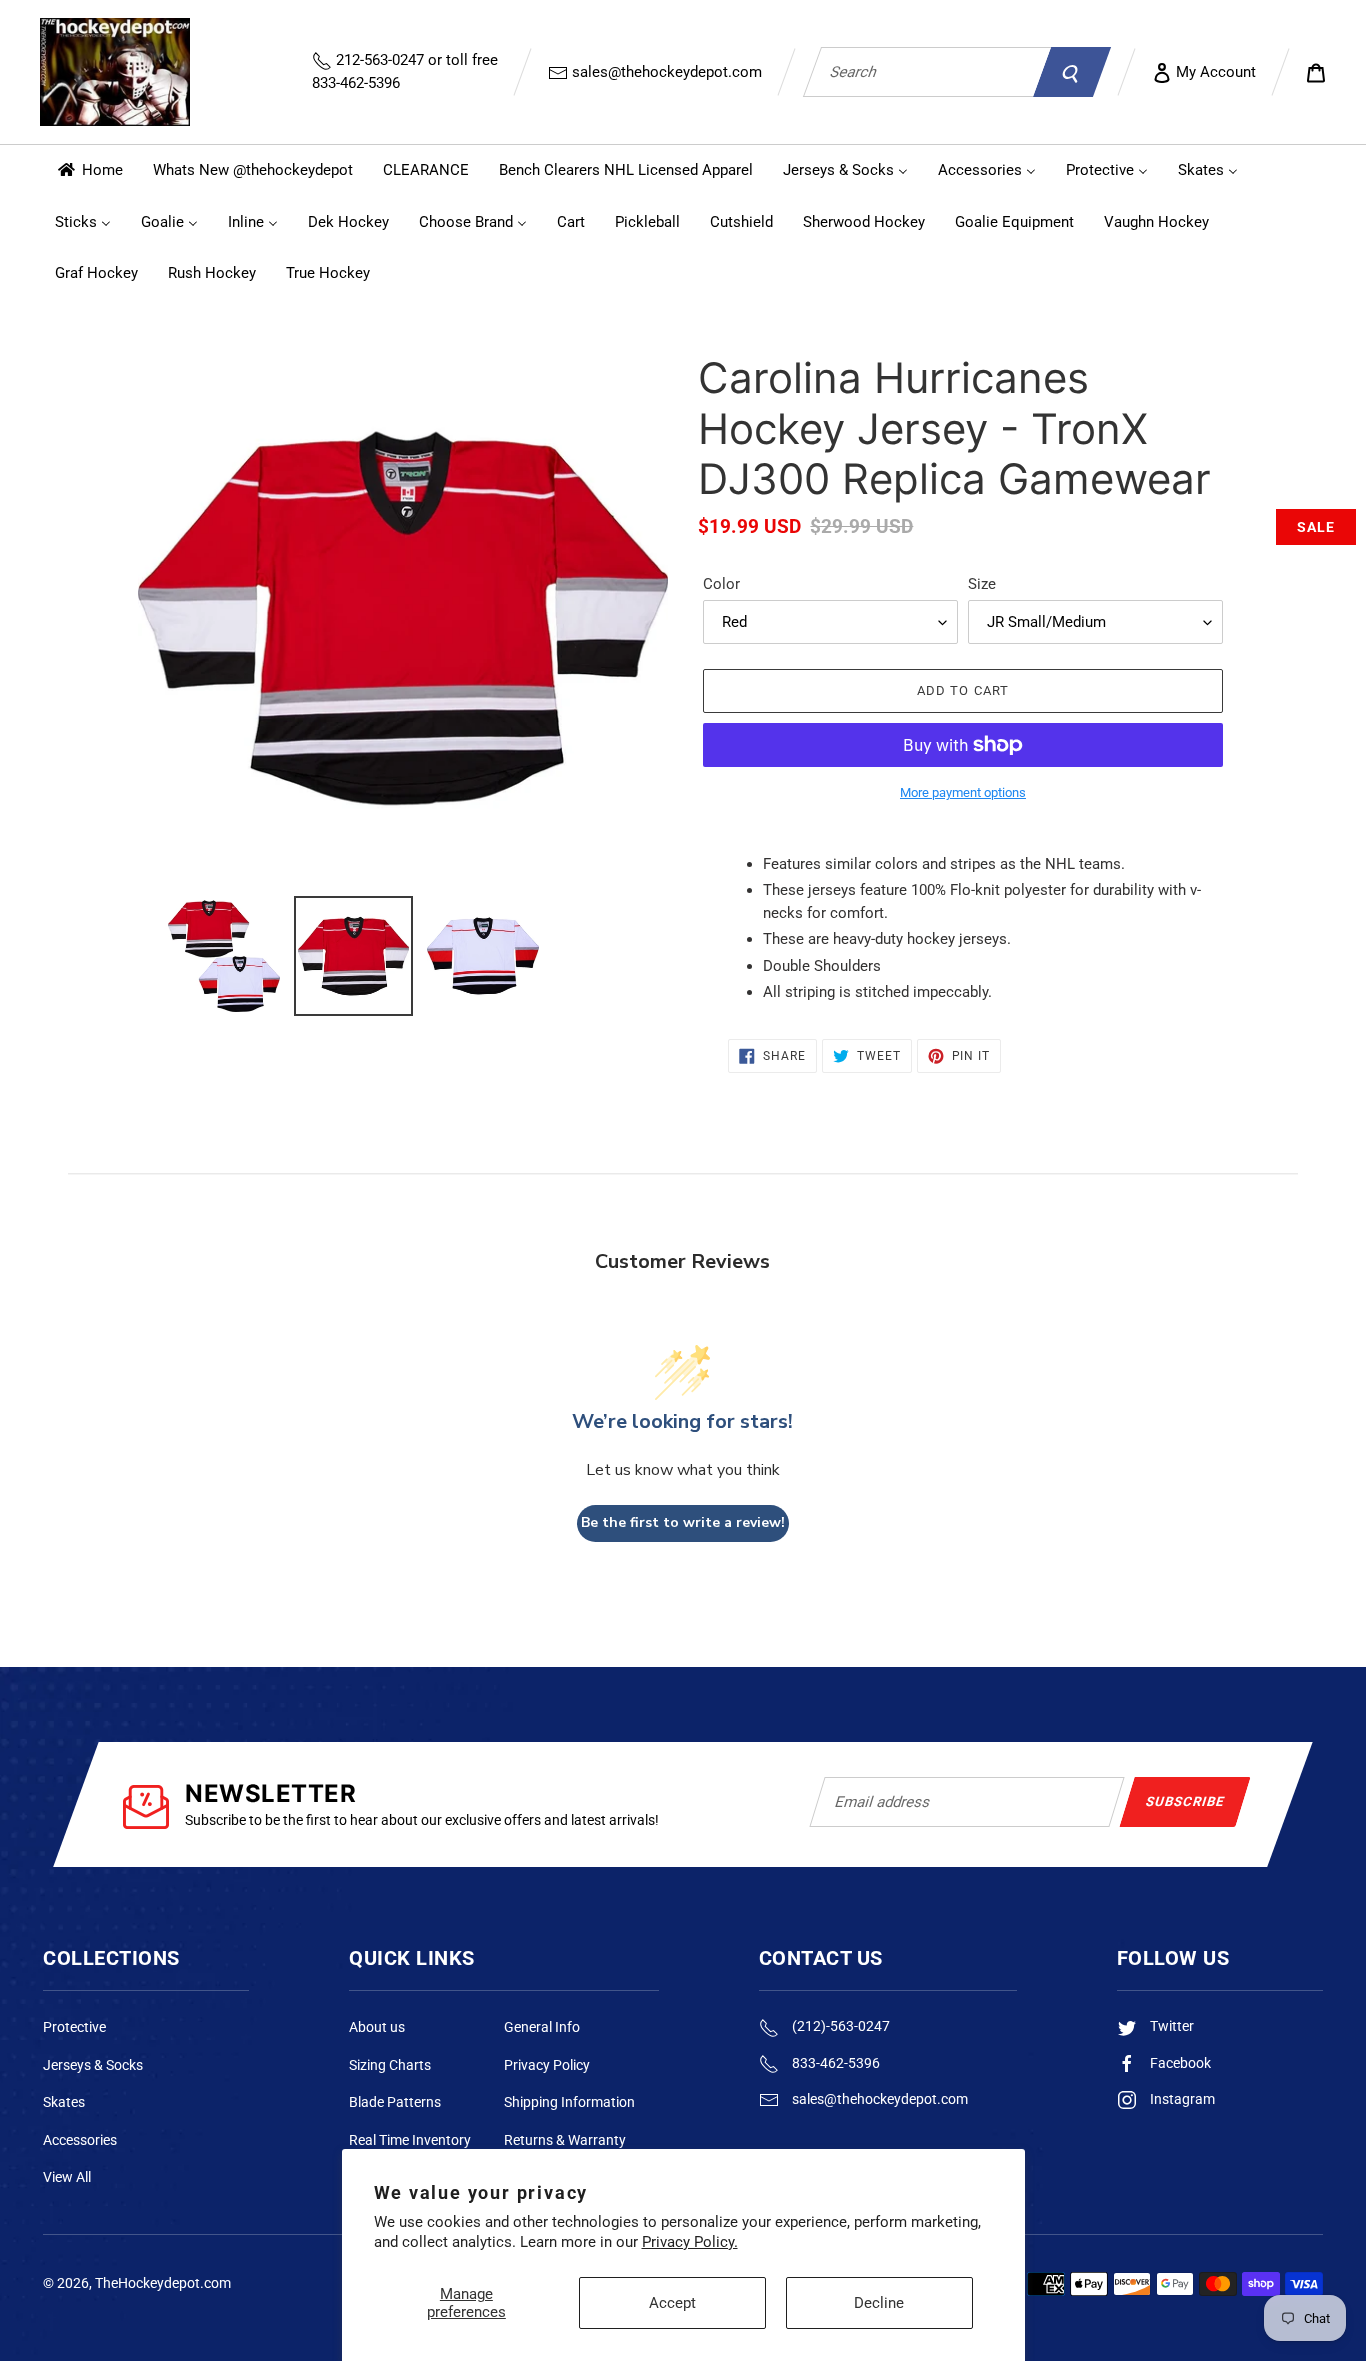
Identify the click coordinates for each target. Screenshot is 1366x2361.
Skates (64, 2102)
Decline (879, 2303)
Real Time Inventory (410, 2140)
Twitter (1170, 2026)
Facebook (1179, 2063)
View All (67, 2177)
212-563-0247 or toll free (405, 71)
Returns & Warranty (565, 2140)
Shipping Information (569, 2102)
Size (982, 584)
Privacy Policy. (690, 2242)
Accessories (80, 2140)
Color (721, 584)
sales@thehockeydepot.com (665, 72)
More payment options (963, 792)
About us (377, 2027)
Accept (672, 2303)
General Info (542, 2027)
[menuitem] (89, 170)
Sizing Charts (390, 2065)
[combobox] (927, 72)
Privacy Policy (547, 2065)
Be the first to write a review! (683, 1522)
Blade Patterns (395, 2102)
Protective (74, 2027)
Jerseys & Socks (93, 2065)
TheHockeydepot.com (163, 2283)
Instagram (1181, 2099)
